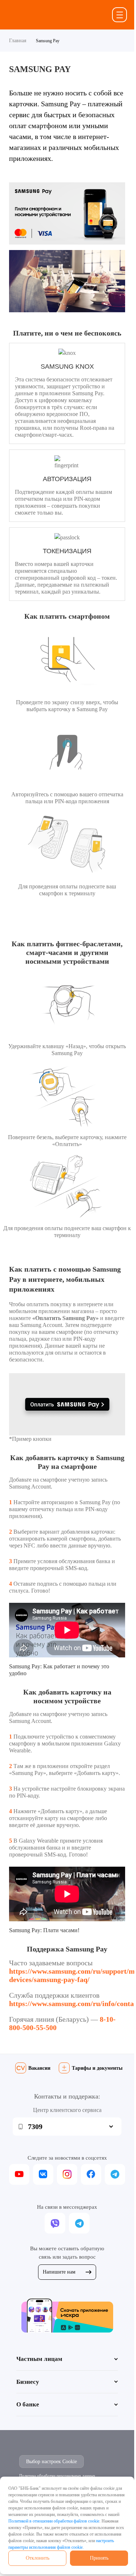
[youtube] (19, 2174)
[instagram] (67, 2174)
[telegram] (115, 2174)
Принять (99, 2558)
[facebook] (91, 2174)
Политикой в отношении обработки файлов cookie (54, 2521)
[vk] (43, 2174)
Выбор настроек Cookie (51, 2462)
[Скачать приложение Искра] (67, 2315)
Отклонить (38, 2558)
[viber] (55, 2223)
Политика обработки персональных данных (57, 2476)
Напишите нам (59, 2272)
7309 (35, 2127)
